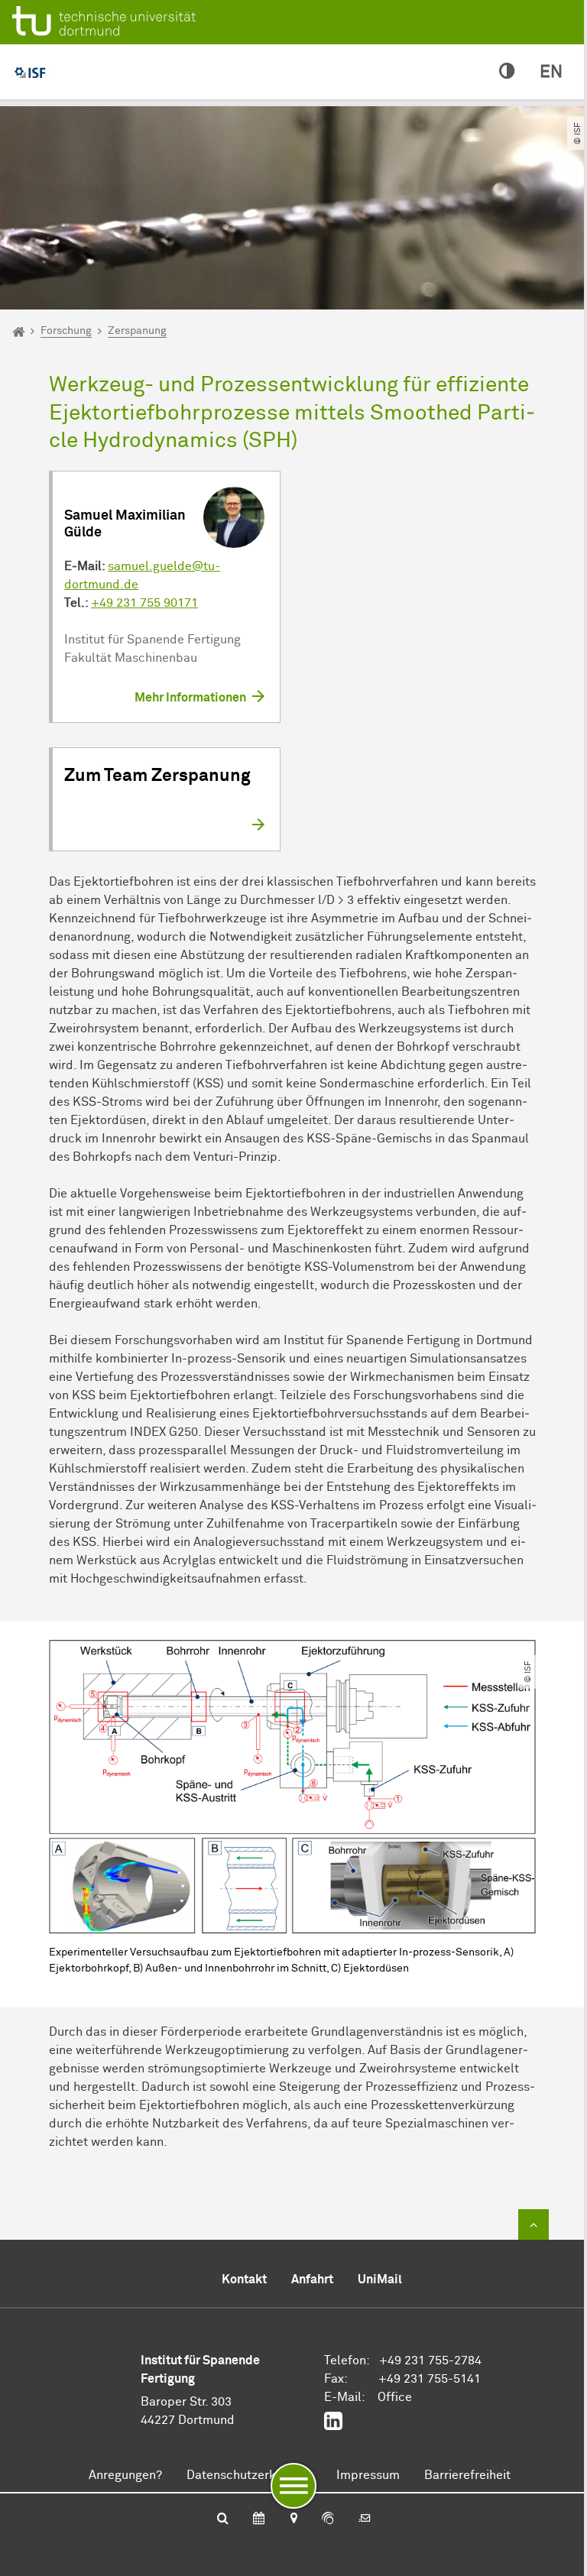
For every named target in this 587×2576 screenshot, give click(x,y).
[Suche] (223, 2519)
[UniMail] (365, 2519)
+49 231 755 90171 (144, 603)
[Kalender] (259, 2519)
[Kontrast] (507, 72)
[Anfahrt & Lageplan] (293, 2519)
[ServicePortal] (328, 2519)
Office (395, 2397)
